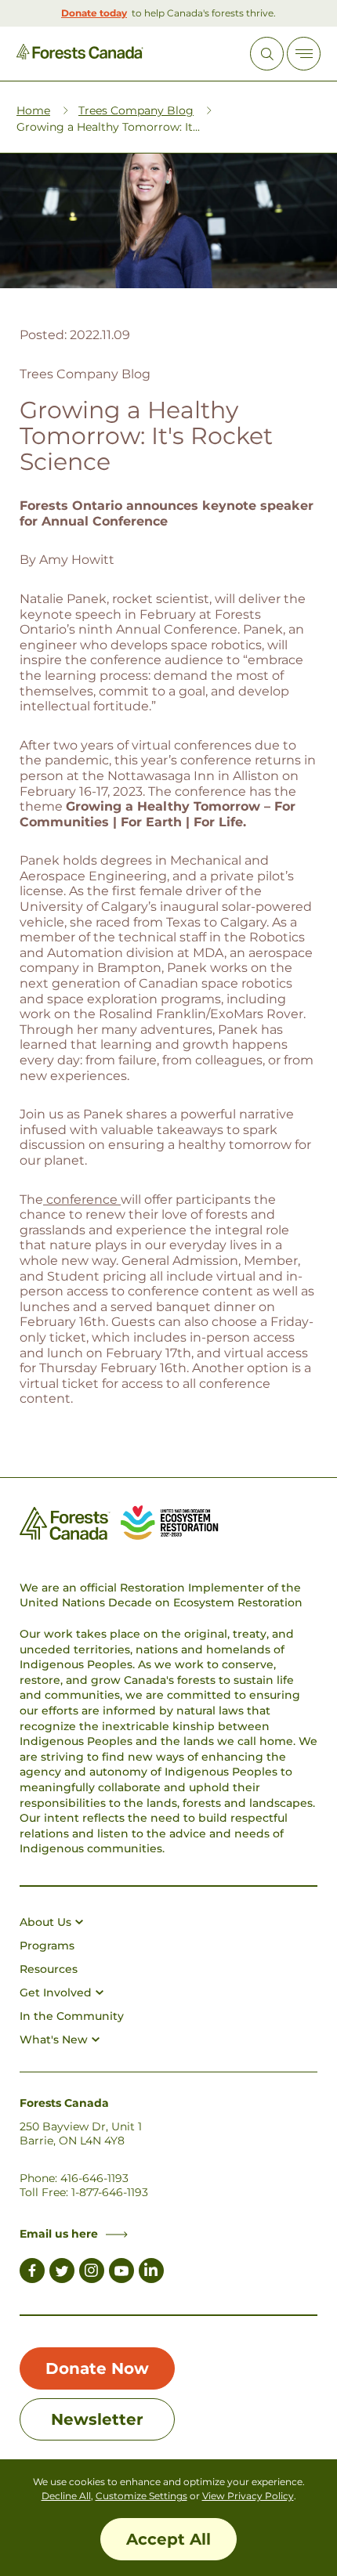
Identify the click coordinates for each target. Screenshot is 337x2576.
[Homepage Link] (80, 55)
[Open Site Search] (267, 54)
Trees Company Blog (136, 110)
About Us (45, 1922)
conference (82, 1199)
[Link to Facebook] (32, 2273)
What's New (54, 2039)
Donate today (94, 13)
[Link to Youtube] (121, 2273)
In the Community (72, 2016)
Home (33, 110)
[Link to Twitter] (62, 2273)
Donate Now (97, 2368)
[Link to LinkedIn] (151, 2273)
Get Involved (56, 1993)
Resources (49, 1969)
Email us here (59, 2234)
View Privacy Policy (248, 2496)
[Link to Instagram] (92, 2273)
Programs (47, 1946)
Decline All (66, 2496)
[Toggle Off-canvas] (304, 54)
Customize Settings (141, 2496)
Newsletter (97, 2419)
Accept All (168, 2539)
